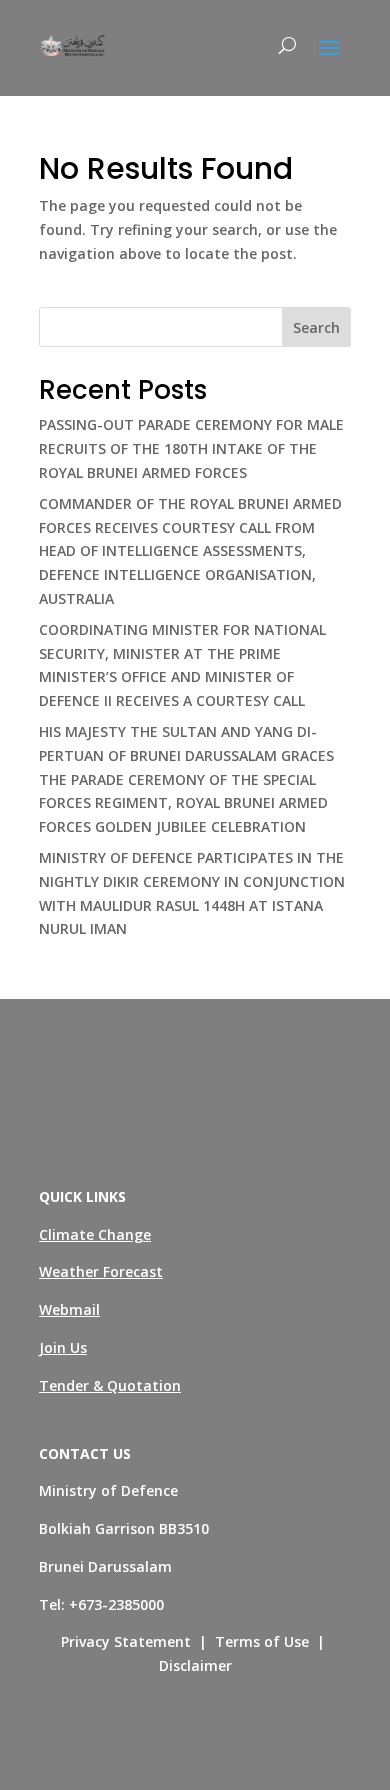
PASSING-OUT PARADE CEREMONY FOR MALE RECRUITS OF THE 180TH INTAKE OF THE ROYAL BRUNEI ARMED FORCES (191, 448)
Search (316, 327)
